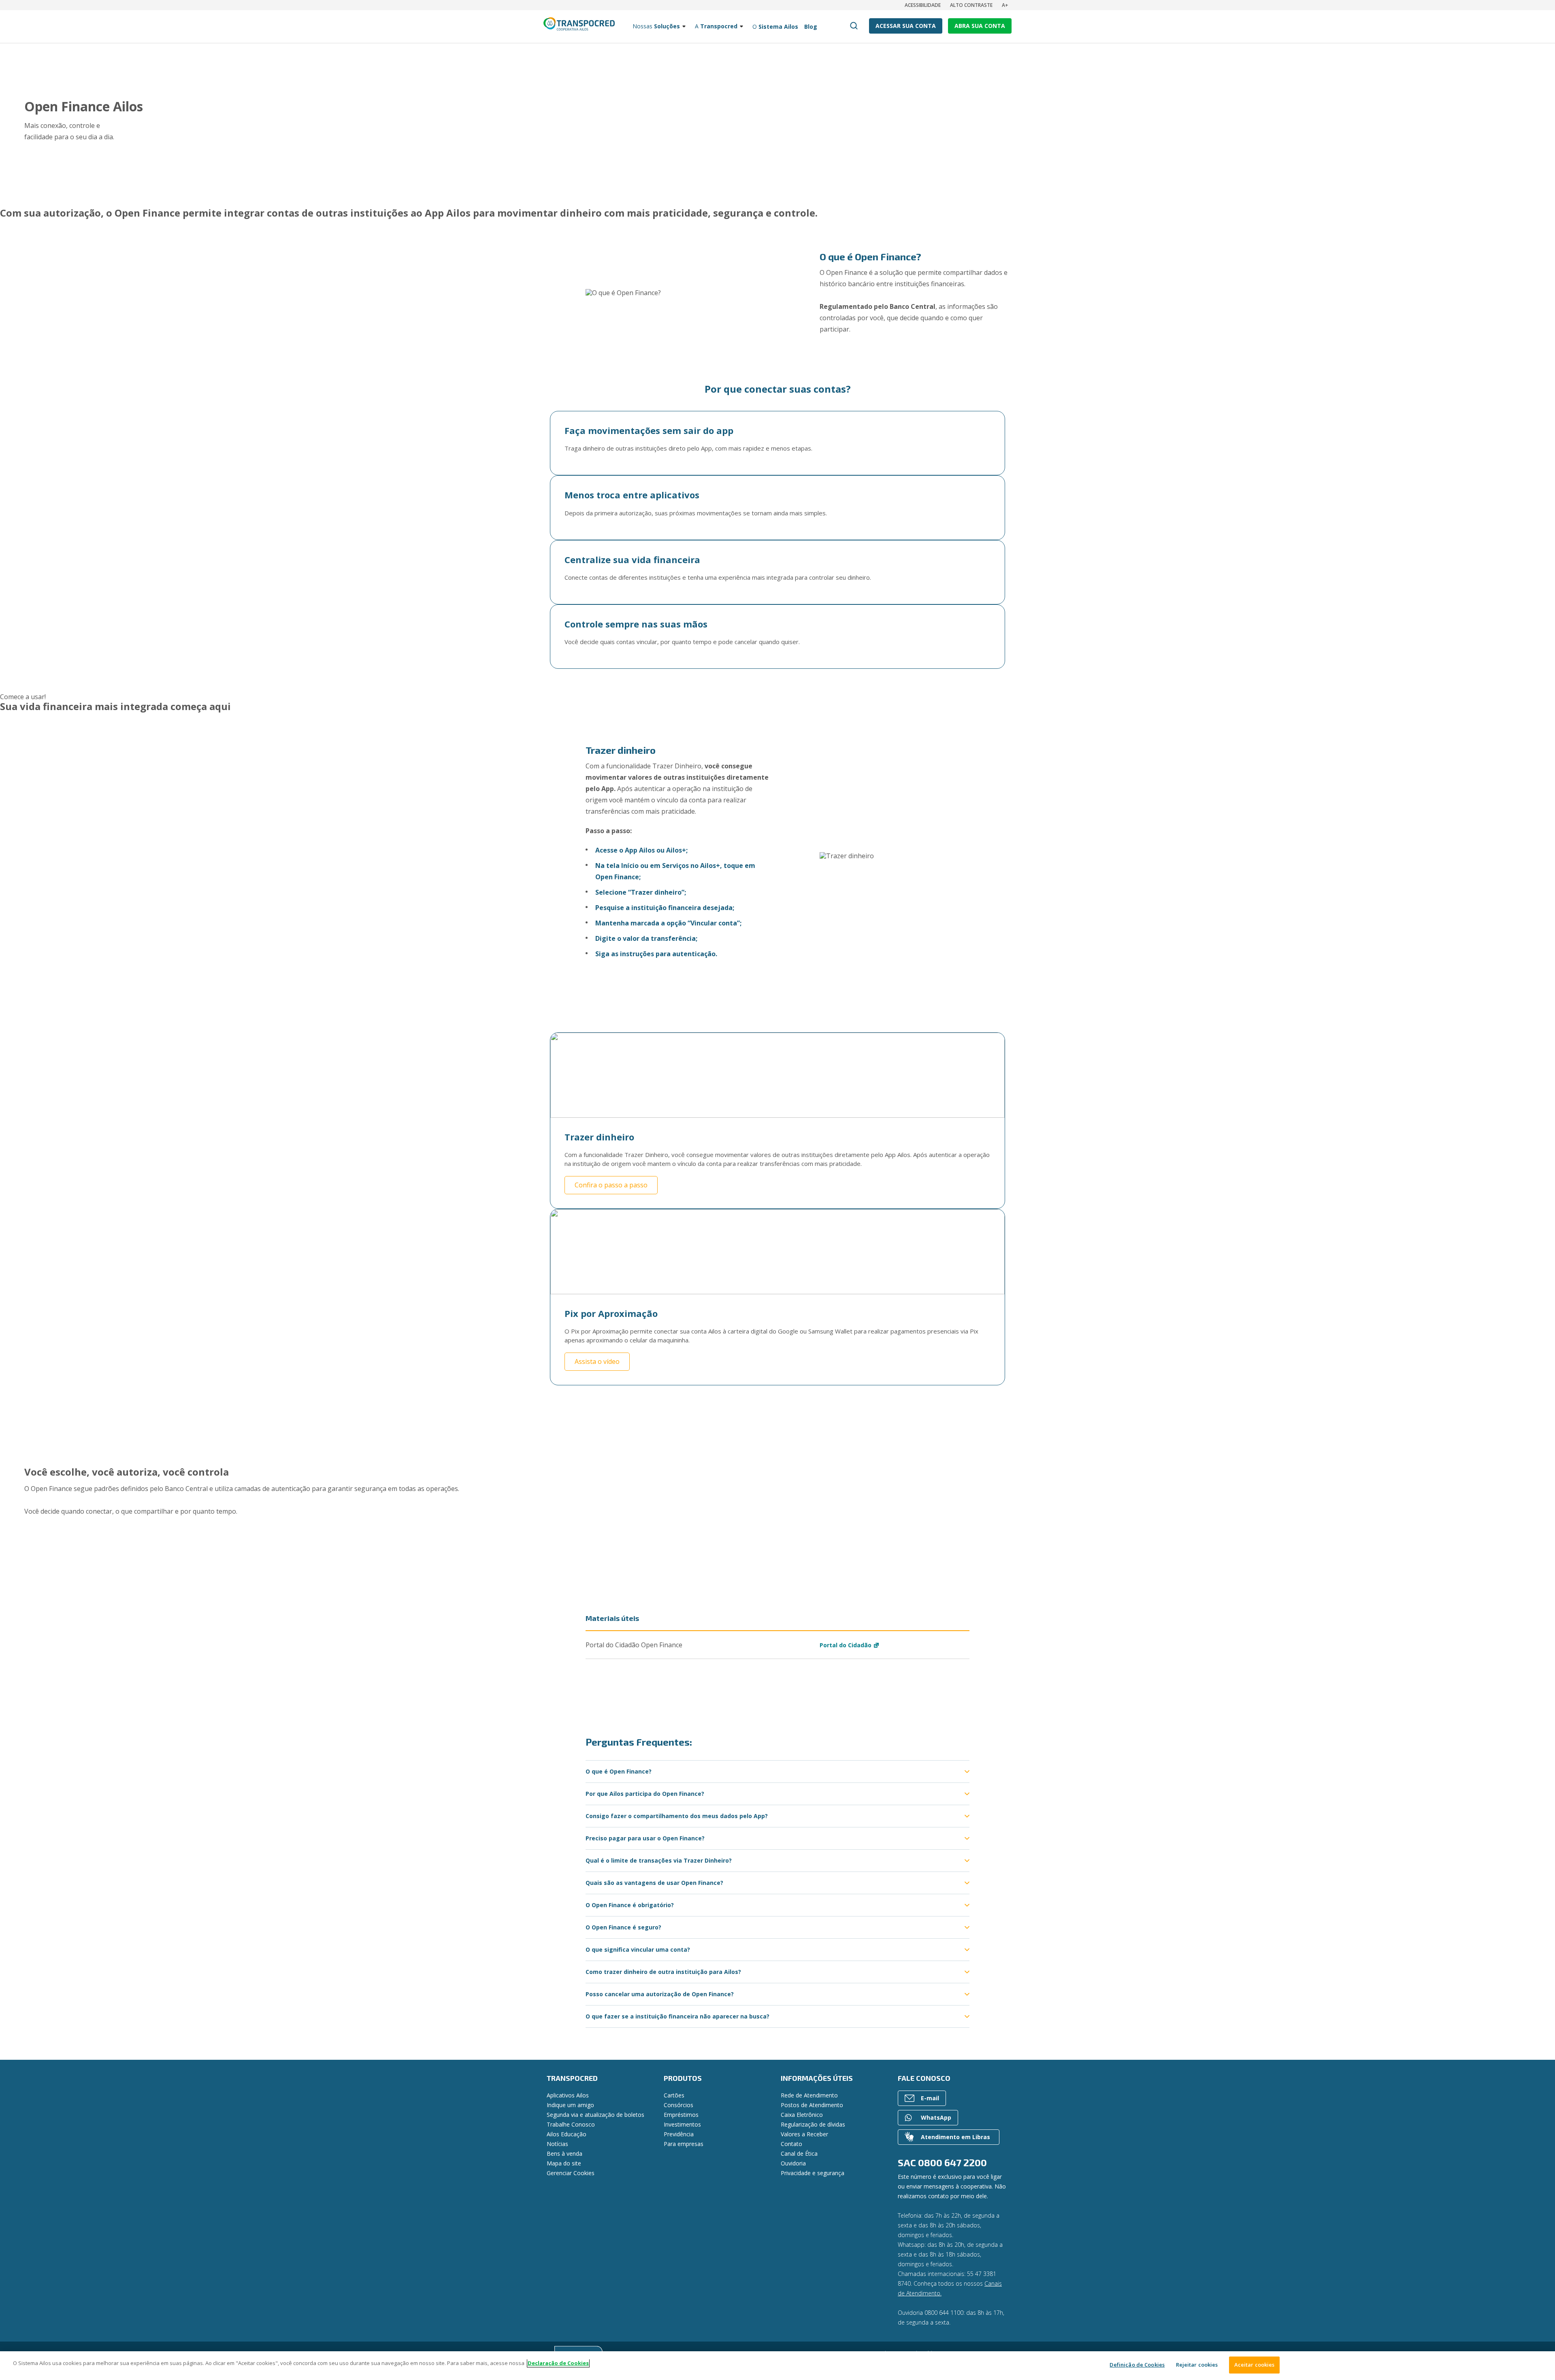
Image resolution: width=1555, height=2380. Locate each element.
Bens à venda (564, 2153)
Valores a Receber (804, 2134)
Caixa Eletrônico (802, 2115)
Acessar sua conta (906, 26)
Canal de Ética (799, 2153)
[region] (777, 2366)
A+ (1005, 5)
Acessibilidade (923, 5)
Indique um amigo (570, 2105)
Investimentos (682, 2124)
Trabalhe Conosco (571, 2124)
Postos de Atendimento (812, 2105)
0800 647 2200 (952, 2162)
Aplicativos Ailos (568, 2095)
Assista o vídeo (597, 1361)
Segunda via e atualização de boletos (595, 2115)
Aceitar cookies (1255, 2365)
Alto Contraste (971, 5)
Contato (791, 2144)
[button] (23, 697)
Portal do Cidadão (846, 1645)
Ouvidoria (793, 2163)
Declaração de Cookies (558, 2363)
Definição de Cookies (1137, 2365)
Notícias (557, 2144)
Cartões (674, 2095)
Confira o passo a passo (611, 1185)
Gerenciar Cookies (571, 2173)
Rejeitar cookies (1197, 2365)
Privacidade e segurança (813, 2173)
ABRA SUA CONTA (980, 26)
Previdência (679, 2134)
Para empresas (684, 2144)
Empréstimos (681, 2115)
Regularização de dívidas (813, 2124)
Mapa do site (564, 2163)
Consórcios (678, 2105)
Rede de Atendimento (809, 2095)
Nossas (656, 26)
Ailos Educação (567, 2134)
